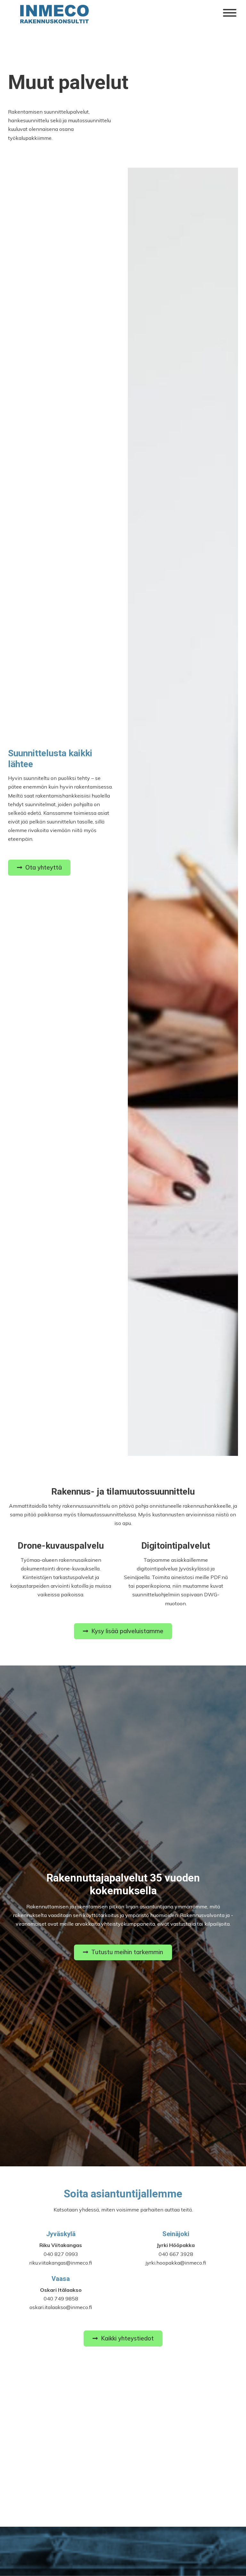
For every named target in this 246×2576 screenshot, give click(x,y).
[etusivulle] (56, 14)
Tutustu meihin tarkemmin (127, 1952)
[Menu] (230, 13)
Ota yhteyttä (44, 867)
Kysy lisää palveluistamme (127, 1631)
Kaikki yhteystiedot (127, 2338)
